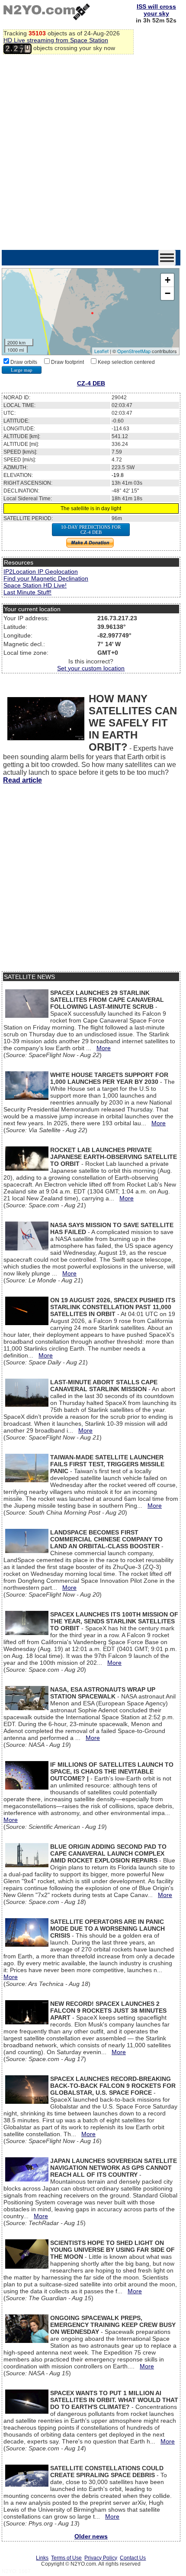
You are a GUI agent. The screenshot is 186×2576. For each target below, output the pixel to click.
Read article (22, 780)
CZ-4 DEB (91, 383)
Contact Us (133, 2558)
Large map (22, 370)
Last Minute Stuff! (27, 592)
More (104, 1048)
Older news (91, 2536)
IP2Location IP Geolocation (41, 571)
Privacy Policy (101, 2558)
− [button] (168, 293)
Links (42, 2558)
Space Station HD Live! (35, 585)
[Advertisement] (93, 153)
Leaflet (101, 351)
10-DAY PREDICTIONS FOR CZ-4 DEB (91, 530)
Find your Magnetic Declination (46, 578)
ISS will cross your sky (156, 10)
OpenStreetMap (134, 351)
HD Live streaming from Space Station (56, 40)
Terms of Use (66, 2558)
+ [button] (168, 280)
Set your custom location (91, 668)
